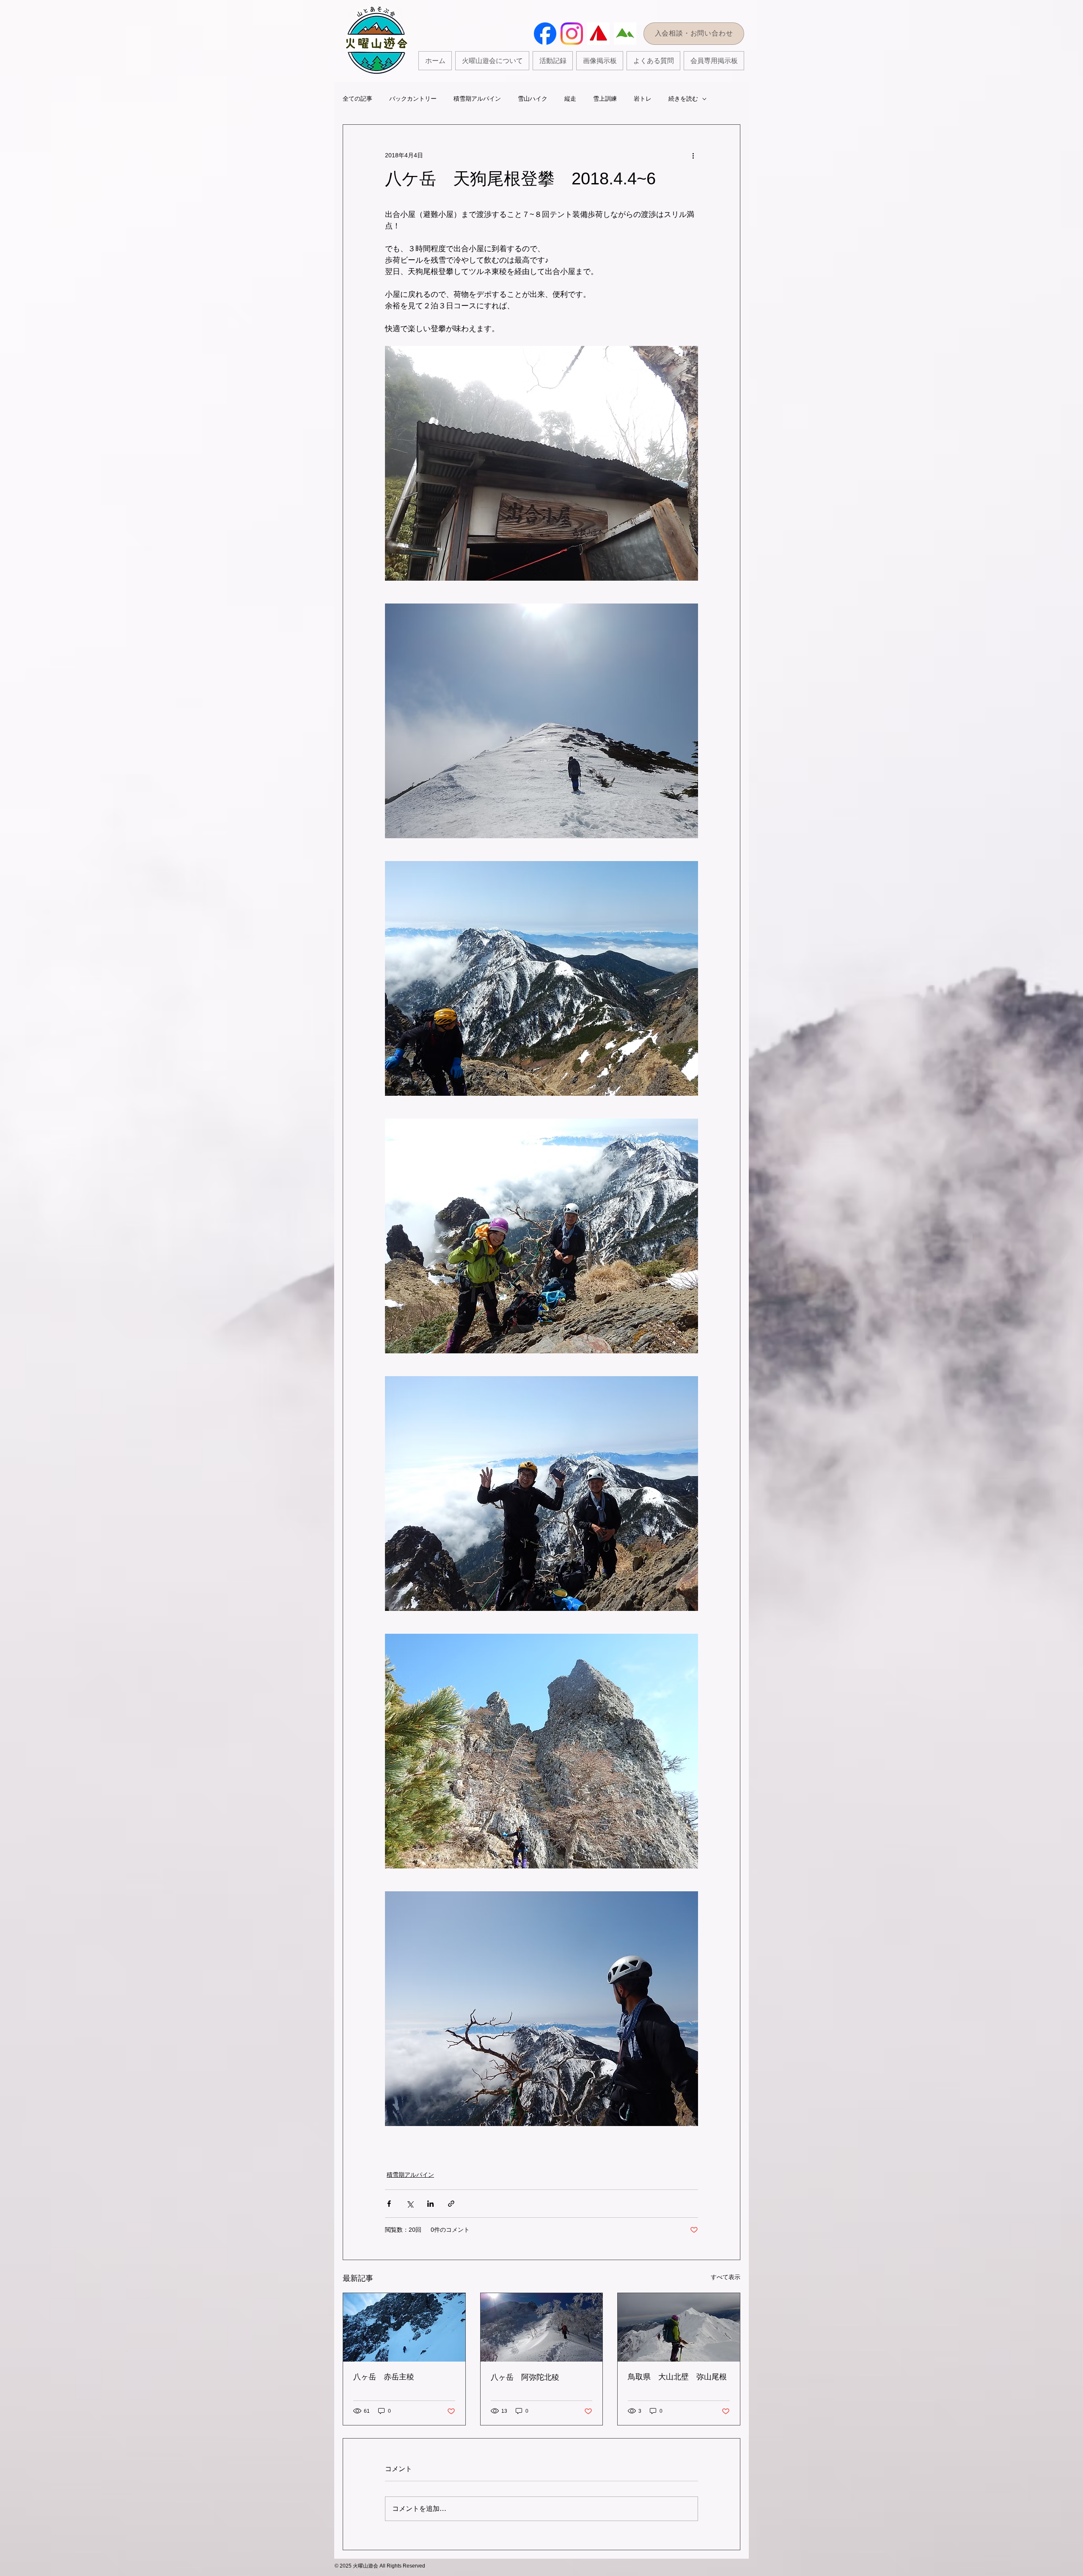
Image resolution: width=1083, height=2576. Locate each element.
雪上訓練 (605, 99)
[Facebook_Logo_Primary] (545, 34)
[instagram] (572, 34)
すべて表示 (726, 2277)
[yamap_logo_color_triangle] (598, 34)
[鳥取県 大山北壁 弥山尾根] (679, 2327)
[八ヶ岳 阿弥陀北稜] (542, 2327)
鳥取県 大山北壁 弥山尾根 (677, 2377)
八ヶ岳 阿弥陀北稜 (525, 2377)
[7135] (625, 34)
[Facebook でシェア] (389, 2204)
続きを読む (683, 99)
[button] (553, 61)
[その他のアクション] (693, 155)
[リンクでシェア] (451, 2204)
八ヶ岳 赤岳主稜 (384, 2377)
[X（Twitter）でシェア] (410, 2204)
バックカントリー (413, 99)
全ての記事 (357, 99)
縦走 (570, 99)
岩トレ (643, 99)
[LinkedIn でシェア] (430, 2204)
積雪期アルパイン (477, 99)
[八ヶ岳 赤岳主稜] (404, 2327)
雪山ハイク (533, 99)
